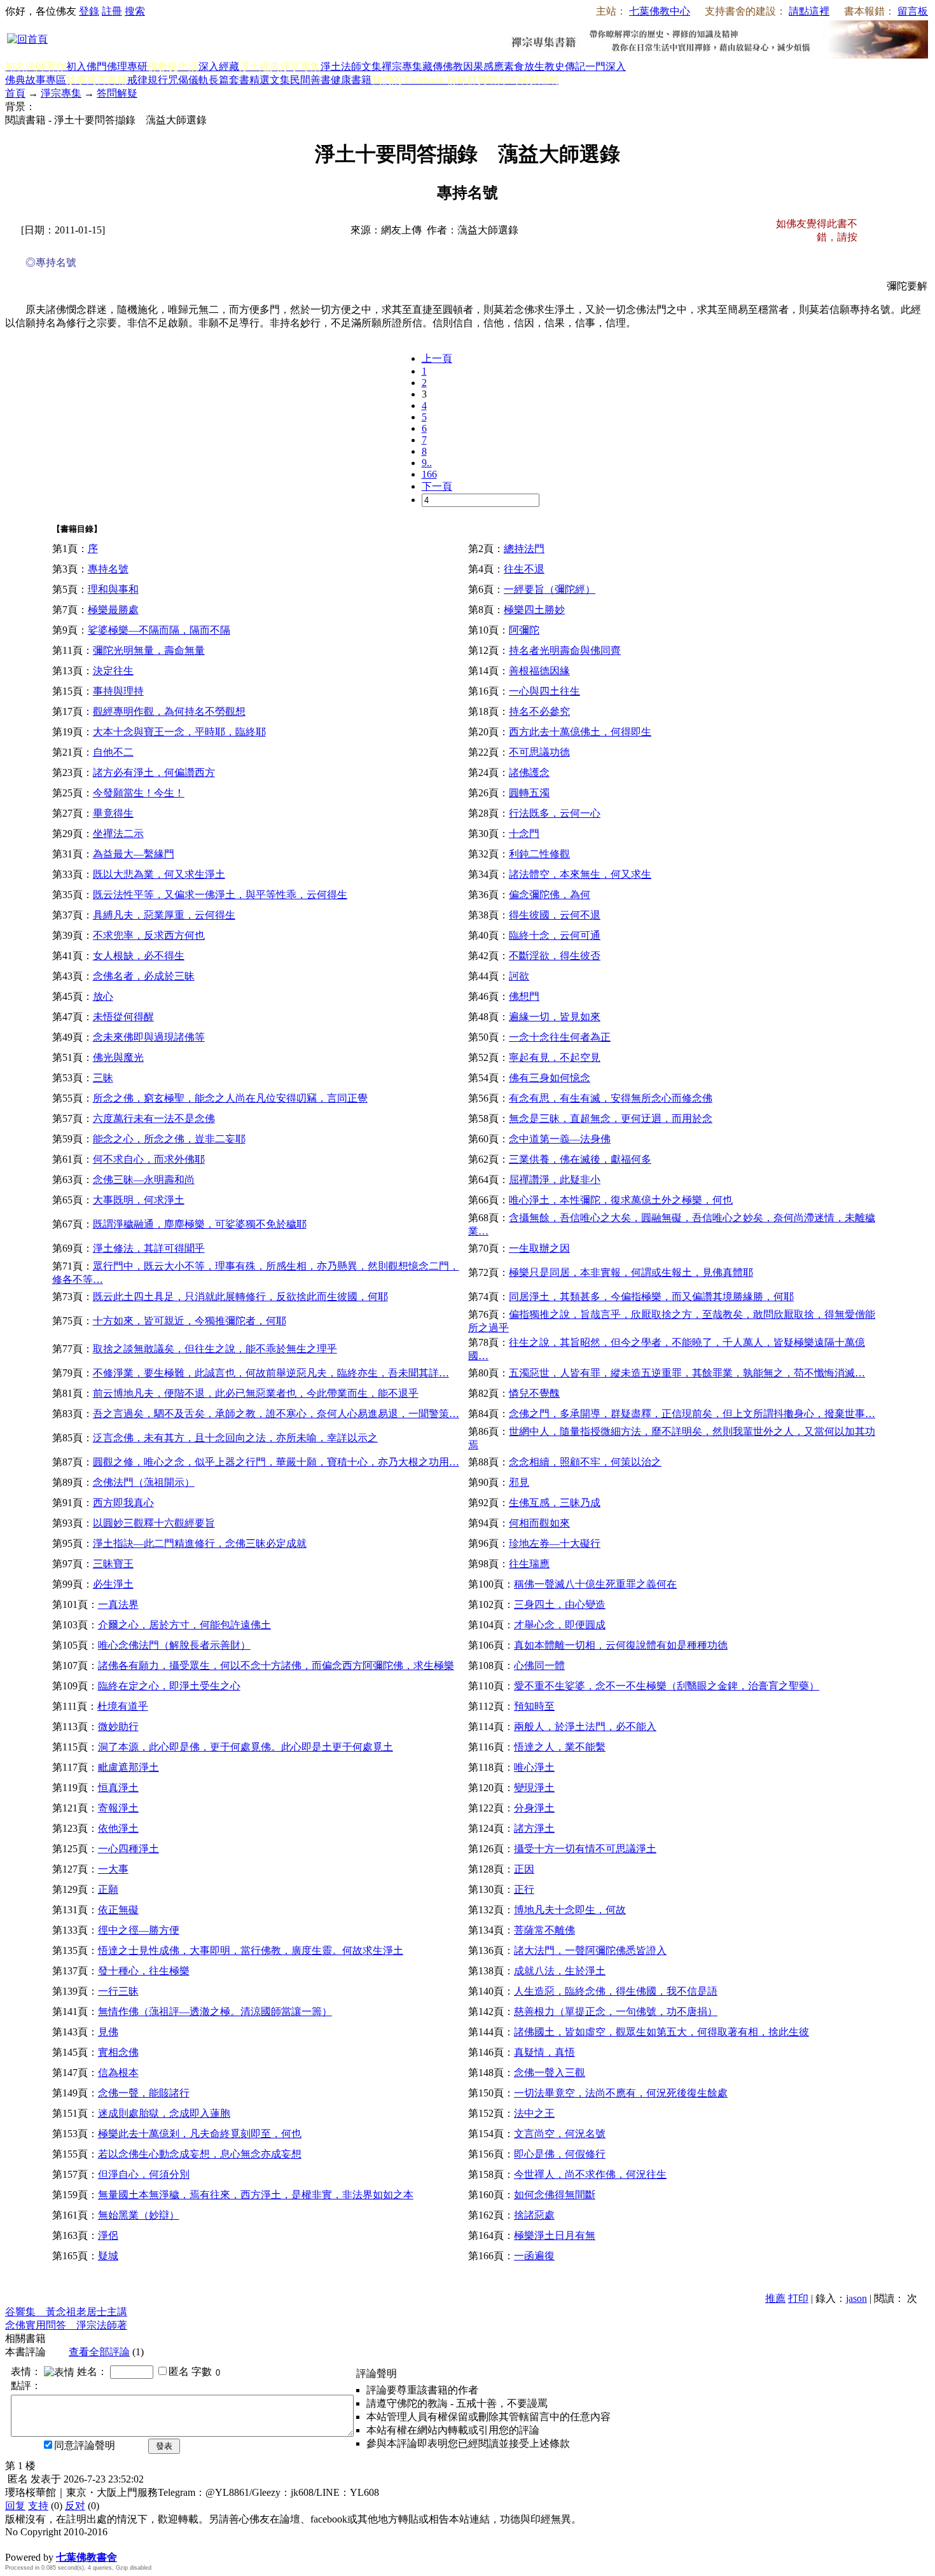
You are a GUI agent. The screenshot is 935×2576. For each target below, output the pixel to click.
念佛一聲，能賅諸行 (144, 2093)
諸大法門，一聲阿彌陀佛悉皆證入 (590, 1950)
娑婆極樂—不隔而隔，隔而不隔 (159, 630)
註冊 (112, 11)
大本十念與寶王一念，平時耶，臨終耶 (179, 732)
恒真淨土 (118, 1788)
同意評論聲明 (85, 2445)
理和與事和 (113, 589)
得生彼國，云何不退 (555, 915)
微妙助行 (118, 1727)
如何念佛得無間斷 (555, 2195)
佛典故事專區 (36, 80)
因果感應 (483, 66)
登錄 (89, 11)
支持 (38, 2506)
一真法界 (118, 1604)
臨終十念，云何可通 (555, 935)
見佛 (108, 2032)
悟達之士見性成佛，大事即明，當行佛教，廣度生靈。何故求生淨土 (251, 1950)
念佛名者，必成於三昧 (144, 976)
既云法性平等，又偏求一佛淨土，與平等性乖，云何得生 (220, 895)
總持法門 (524, 549)
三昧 (103, 1078)
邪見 (519, 1482)
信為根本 (118, 2073)
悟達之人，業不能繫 (560, 1747)
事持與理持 (118, 691)
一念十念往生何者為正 (560, 1037)
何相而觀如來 (539, 1523)
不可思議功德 (539, 752)
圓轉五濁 (529, 793)
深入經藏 (219, 66)
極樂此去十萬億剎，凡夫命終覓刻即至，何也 (200, 2134)
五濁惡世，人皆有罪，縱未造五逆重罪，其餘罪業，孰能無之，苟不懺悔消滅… (687, 1373)
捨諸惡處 (534, 2215)
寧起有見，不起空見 (555, 1057)
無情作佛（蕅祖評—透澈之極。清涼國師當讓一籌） (215, 2012)
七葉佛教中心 (660, 11)
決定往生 (113, 671)
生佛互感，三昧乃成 (555, 1503)
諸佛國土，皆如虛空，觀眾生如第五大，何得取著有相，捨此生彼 (661, 2032)
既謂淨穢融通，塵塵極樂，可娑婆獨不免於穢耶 (200, 1224)
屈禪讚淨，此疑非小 (555, 1180)
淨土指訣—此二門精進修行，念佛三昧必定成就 (200, 1543)
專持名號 (108, 569)
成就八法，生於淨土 (560, 1971)
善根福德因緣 (539, 671)
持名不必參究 (539, 711)
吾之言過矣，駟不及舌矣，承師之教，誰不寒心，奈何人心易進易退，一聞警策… (276, 1414)
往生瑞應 (529, 1564)
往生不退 (524, 569)
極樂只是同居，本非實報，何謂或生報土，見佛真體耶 (631, 1272)
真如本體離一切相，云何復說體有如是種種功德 (621, 1645)
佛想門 (524, 996)
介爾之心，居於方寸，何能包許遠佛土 (184, 1625)
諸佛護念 (529, 772)
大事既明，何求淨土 (139, 1200)
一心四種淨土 (128, 1849)
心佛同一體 (539, 1665)
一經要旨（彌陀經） (550, 589)
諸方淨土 (534, 1828)
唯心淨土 (534, 1767)
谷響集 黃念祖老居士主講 (66, 2312)
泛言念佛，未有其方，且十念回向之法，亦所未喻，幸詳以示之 (235, 1438)
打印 (798, 2298)
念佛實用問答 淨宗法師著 (66, 2325)
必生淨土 (113, 1584)
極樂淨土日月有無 (555, 2235)
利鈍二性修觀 (539, 854)
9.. (427, 463)
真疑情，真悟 (544, 2052)
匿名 (179, 2372)
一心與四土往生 (544, 691)
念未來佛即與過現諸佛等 (149, 1037)
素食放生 (524, 66)
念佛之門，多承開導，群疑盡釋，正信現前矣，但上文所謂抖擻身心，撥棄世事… (692, 1414)
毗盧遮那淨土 (128, 1767)
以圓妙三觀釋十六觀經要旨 (154, 1523)
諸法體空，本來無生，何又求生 (580, 874)
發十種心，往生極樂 (144, 1971)
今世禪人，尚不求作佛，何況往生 (590, 2174)
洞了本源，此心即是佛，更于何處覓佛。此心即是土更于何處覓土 (246, 1747)
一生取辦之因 (539, 1248)
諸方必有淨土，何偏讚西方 (154, 772)
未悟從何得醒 (123, 1017)
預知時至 (534, 1706)
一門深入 (606, 66)
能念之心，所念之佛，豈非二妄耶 (169, 1139)
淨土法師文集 (351, 66)
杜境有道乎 (123, 1706)
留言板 (913, 11)
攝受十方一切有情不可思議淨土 (585, 1849)
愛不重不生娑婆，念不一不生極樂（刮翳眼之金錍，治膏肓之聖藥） (667, 1686)
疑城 (108, 2256)
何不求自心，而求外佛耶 (149, 1159)
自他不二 (113, 752)
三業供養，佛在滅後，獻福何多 (580, 1159)
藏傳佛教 (443, 66)
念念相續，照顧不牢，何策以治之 (585, 1462)
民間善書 (310, 80)
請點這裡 (809, 11)
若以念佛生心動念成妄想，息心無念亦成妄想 (200, 2154)
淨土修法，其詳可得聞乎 (149, 1248)
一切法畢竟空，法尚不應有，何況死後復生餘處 (621, 2093)
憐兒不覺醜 (534, 1393)
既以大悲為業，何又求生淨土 (159, 874)
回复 (15, 2506)
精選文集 (270, 80)
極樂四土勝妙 (534, 610)
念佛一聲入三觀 (550, 2073)
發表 (164, 2446)
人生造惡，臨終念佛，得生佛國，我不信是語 (616, 1991)
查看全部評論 (99, 2352)
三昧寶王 (113, 1564)
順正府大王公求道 (69, 2544)
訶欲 (519, 976)
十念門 (524, 834)
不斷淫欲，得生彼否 (555, 956)
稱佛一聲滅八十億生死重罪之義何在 (595, 1584)
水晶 (15, 2544)
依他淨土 (118, 1828)
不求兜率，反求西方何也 (149, 935)
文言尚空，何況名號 (560, 2134)
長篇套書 (229, 80)
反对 (75, 2506)
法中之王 (534, 2113)
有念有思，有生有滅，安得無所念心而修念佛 (611, 1098)
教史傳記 (565, 66)
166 (429, 474)
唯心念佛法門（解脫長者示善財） (174, 1645)
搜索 (135, 11)
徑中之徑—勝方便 (139, 1930)
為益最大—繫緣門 (134, 854)
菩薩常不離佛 (544, 1930)
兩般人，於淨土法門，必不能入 (585, 1727)
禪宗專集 (402, 66)
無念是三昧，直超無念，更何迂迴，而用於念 (611, 1118)
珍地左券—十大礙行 (555, 1543)
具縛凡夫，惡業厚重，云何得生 (164, 915)
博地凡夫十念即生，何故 (570, 1910)
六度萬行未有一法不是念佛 (154, 1118)
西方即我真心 (123, 1503)
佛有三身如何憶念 (550, 1078)
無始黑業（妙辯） (139, 2215)
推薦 (775, 2298)
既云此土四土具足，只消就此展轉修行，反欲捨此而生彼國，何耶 (240, 1297)
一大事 (113, 1869)
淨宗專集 (61, 93)
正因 (524, 1869)
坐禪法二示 (118, 834)
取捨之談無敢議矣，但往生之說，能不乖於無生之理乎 (215, 1349)
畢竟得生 (113, 813)
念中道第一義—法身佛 (560, 1139)
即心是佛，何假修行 (560, 2154)
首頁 (15, 93)
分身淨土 (534, 1808)
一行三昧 (118, 1991)
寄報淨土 (118, 1808)
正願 (108, 1889)
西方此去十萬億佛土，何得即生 (580, 732)
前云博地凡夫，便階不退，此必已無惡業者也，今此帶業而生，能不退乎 (256, 1393)
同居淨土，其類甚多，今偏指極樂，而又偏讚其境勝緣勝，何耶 (651, 1297)
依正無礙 (118, 1910)
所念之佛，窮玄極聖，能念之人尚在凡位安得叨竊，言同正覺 (230, 1098)
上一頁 (437, 358)
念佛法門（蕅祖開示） (144, 1482)
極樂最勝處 (113, 610)
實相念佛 (118, 2052)
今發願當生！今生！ (139, 793)
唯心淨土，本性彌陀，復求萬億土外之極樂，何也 (621, 1200)
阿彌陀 (524, 630)
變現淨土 (534, 1788)
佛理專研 (127, 66)
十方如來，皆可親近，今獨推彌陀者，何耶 (190, 1321)
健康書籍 (351, 80)
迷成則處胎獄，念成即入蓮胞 (164, 2113)
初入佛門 (87, 66)
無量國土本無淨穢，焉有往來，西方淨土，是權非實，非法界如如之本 (256, 2195)
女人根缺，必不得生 (139, 956)
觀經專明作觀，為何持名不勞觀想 (169, 711)
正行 (524, 1889)
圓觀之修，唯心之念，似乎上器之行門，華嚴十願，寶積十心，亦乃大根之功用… (276, 1462)
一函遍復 (534, 2256)
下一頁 (437, 486)
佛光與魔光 (118, 1057)
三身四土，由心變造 (560, 1604)
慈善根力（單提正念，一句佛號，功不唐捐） (616, 2012)
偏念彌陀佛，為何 (550, 895)
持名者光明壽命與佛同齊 (565, 650)
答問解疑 (117, 93)
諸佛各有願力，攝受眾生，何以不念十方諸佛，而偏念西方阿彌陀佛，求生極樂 (276, 1665)
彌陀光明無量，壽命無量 (149, 650)
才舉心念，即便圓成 (560, 1625)
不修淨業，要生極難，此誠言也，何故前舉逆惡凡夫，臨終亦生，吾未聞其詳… (271, 1373)
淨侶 (108, 2235)
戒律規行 (148, 80)
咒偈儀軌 (188, 80)
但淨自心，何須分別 (144, 2174)
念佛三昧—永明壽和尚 (144, 1180)
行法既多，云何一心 (555, 813)
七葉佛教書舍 (87, 2557)
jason (856, 2298)
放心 (103, 996)
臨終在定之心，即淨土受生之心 (169, 1686)
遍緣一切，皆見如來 (555, 1017)
